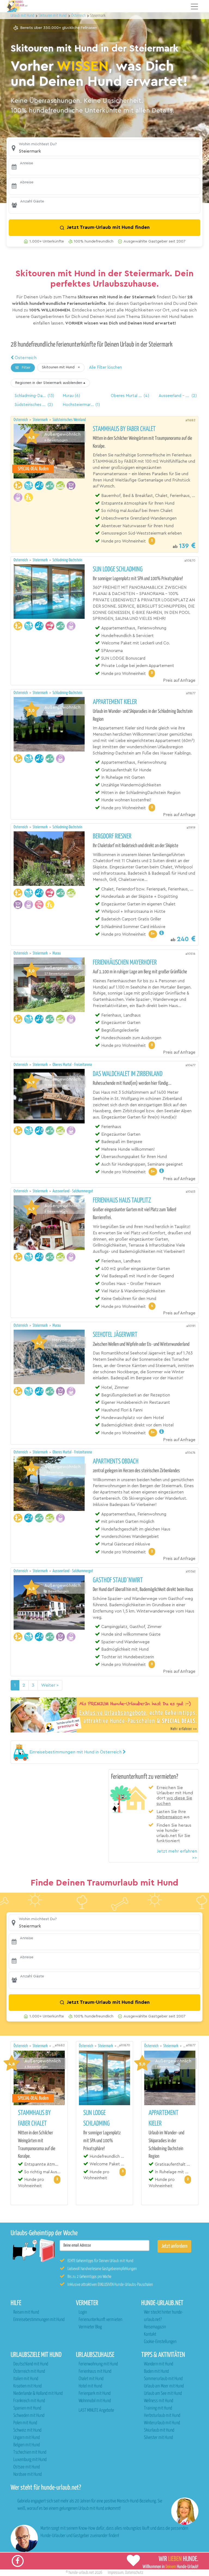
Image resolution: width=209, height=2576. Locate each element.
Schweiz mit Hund (27, 2430)
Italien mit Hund (26, 2379)
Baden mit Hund (156, 2372)
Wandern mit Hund (159, 2364)
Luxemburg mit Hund (30, 2460)
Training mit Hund (158, 2408)
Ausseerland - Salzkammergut (73, 1191)
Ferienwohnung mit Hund (98, 2364)
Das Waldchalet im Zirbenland (128, 1074)
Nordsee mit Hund (27, 2475)
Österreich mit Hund (29, 2372)
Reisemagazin (155, 2327)
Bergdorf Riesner (112, 837)
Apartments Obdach (116, 1462)
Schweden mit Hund (29, 2416)
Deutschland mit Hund (31, 2364)
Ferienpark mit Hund (95, 2394)
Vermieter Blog (90, 2327)
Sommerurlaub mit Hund (163, 2379)
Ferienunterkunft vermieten (100, 2320)
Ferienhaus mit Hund (95, 2372)
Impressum (116, 2573)
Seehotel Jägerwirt (115, 1335)
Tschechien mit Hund (30, 2452)
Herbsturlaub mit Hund (162, 2416)
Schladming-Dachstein (67, 560)
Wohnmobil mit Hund (95, 2401)
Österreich (25, 358)
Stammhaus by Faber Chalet (124, 429)
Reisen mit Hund (26, 2312)
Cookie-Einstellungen (160, 2342)
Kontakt (150, 2334)
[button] (104, 148)
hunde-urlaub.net (81, 2573)
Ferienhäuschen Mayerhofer (125, 963)
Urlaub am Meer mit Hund (164, 2386)
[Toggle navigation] (195, 7)
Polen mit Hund (25, 2423)
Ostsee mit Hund (27, 2467)
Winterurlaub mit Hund (162, 2423)
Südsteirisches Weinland (69, 420)
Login (83, 2312)
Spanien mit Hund (27, 2408)
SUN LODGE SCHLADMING (118, 569)
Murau (57, 953)
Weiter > (50, 1685)
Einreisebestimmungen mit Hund (39, 2320)
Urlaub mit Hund (23, 16)
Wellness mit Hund (159, 2401)
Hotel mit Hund (90, 2386)
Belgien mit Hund (27, 2445)
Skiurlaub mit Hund (159, 2430)
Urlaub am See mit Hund (163, 2394)
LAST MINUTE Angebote (96, 2410)
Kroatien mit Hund (27, 2386)
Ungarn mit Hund (27, 2438)
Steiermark (41, 420)
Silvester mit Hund (158, 2438)
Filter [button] (26, 368)
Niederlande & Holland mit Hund (38, 2394)
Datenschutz (134, 2573)
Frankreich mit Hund (29, 2401)
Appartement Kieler (115, 702)
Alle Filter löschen (105, 367)
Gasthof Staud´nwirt (118, 1580)
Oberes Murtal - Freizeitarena (72, 1065)
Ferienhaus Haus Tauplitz (122, 1201)
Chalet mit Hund (91, 2379)
